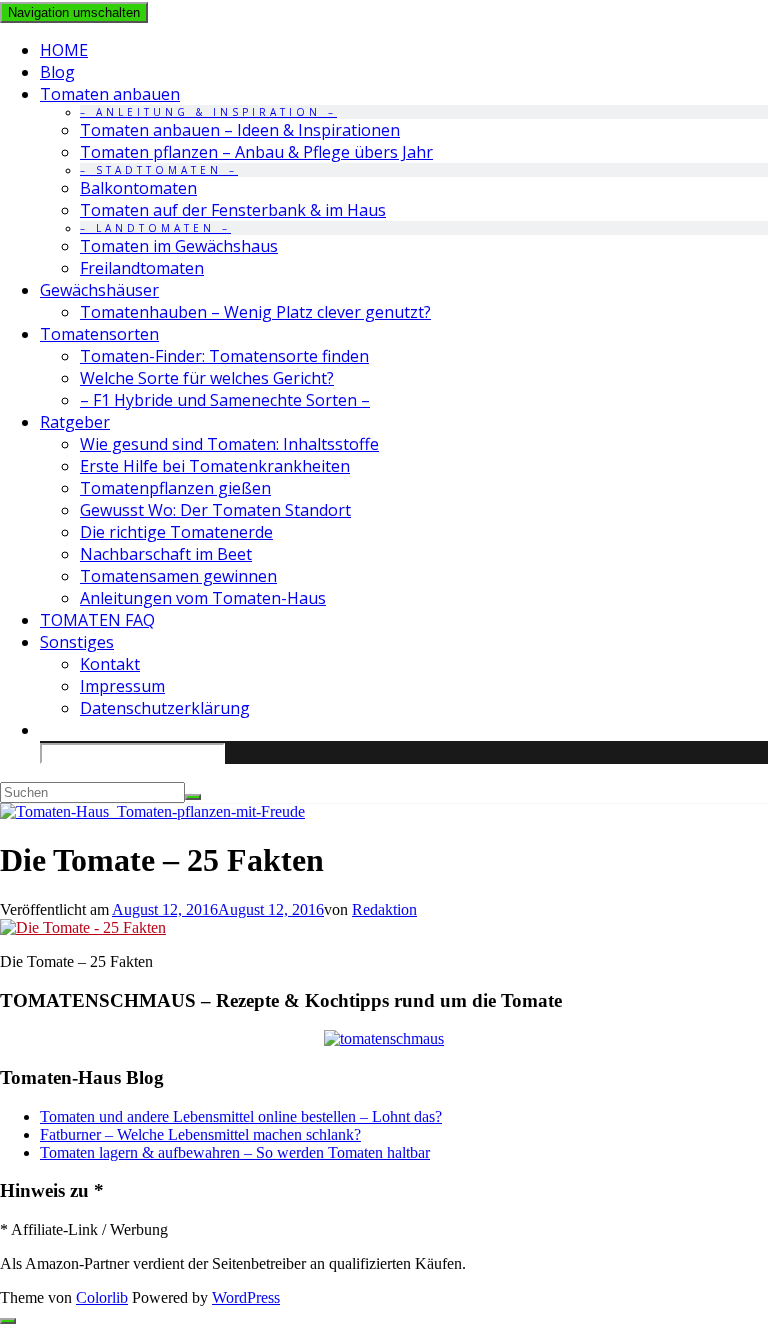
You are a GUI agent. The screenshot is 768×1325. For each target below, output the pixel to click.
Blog (57, 72)
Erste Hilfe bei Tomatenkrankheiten (215, 466)
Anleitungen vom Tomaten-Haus (203, 598)
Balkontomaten (138, 188)
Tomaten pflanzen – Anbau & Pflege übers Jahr (256, 152)
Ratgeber (75, 422)
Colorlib (102, 1297)
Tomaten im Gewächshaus (179, 246)
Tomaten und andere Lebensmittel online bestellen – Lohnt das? (241, 1116)
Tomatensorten (99, 334)
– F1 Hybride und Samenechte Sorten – (225, 400)
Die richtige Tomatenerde (176, 532)
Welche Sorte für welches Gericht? (207, 378)
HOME (64, 50)
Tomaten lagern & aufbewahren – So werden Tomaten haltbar (235, 1152)
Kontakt (110, 664)
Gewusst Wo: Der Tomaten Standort (215, 510)
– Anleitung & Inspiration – (208, 112)
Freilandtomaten (142, 268)
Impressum (122, 686)
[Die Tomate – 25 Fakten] (83, 927)
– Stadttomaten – (159, 170)
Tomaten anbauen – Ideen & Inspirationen (240, 130)
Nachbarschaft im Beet (166, 554)
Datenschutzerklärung (165, 708)
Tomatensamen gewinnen (178, 576)
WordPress (246, 1297)
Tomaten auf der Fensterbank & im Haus (233, 210)
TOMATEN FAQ (97, 620)
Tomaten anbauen (110, 94)
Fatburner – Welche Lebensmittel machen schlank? (200, 1134)
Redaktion (384, 909)
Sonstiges (77, 642)
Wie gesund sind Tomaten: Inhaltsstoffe (229, 444)
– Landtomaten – (155, 228)
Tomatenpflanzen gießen (175, 488)
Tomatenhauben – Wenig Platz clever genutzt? (255, 312)
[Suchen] (193, 797)
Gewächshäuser (99, 290)
